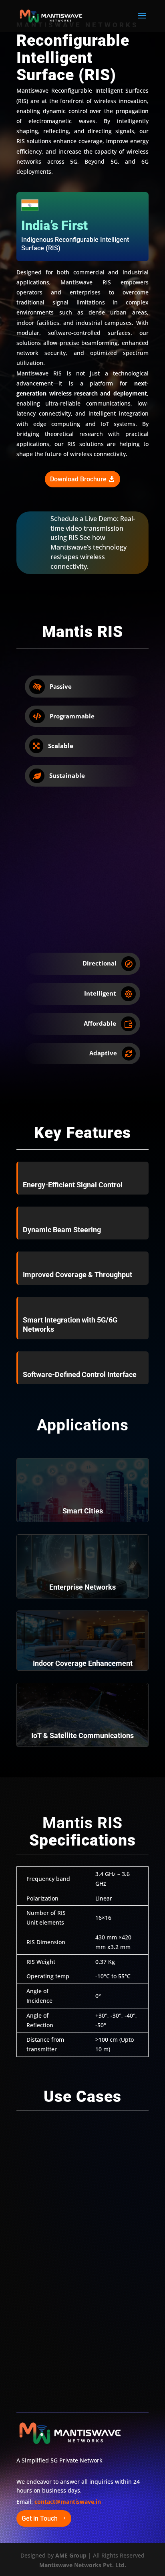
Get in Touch (40, 2518)
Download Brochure (78, 479)
